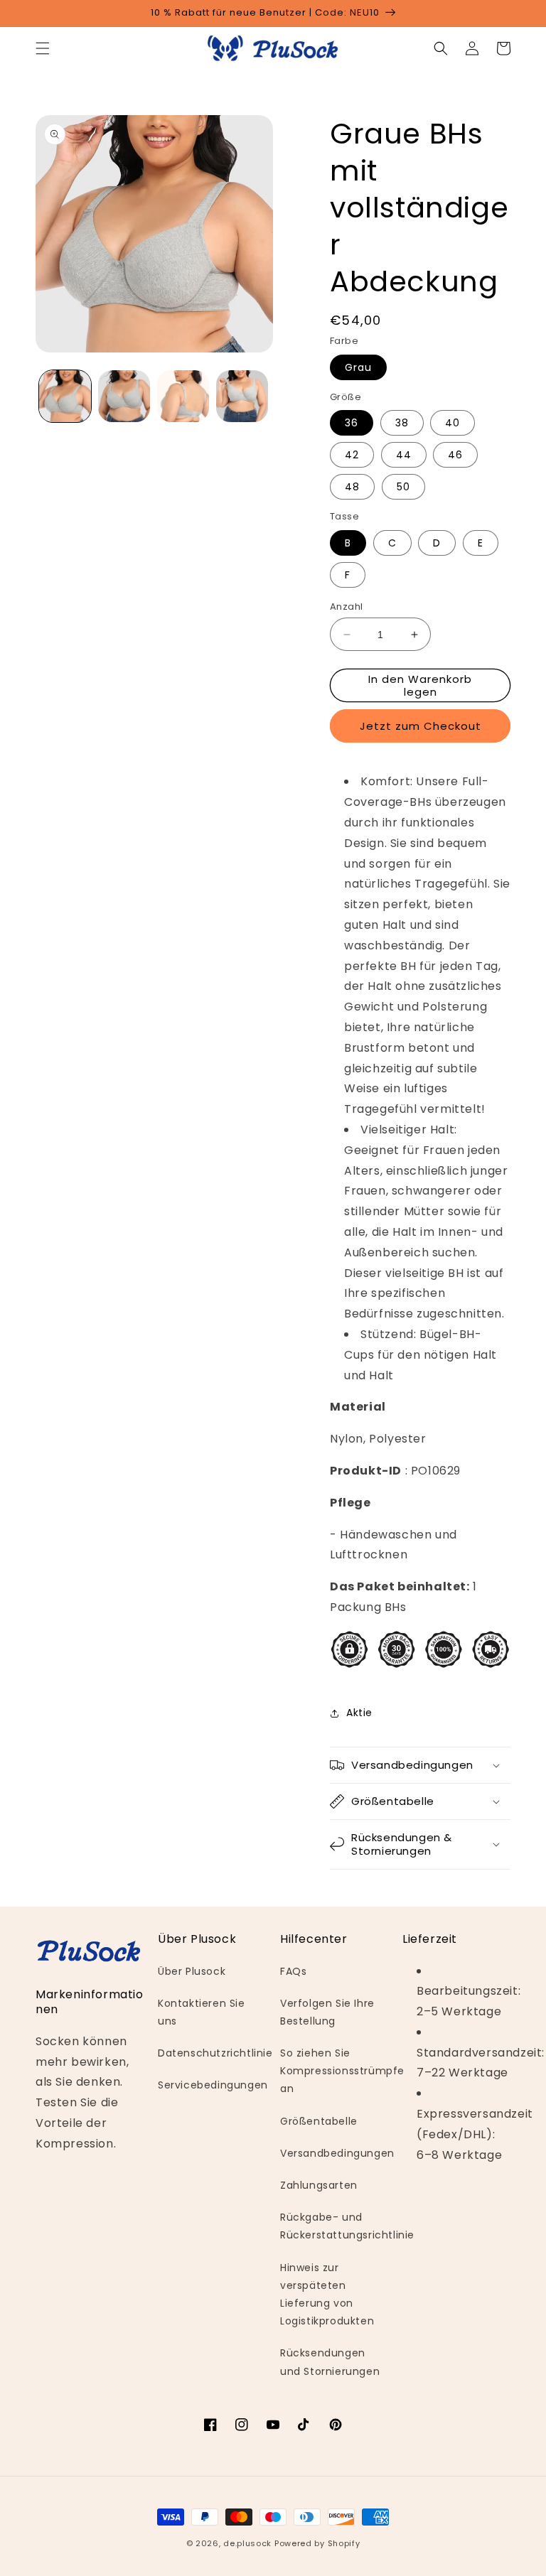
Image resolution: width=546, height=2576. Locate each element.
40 (453, 423)
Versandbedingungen (337, 2153)
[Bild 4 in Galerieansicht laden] (242, 396)
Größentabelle (319, 2121)
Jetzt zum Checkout (421, 726)
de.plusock (247, 2543)
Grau (358, 367)
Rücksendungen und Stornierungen (330, 2362)
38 (402, 423)
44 (404, 455)
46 (455, 455)
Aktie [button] (359, 1713)
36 (352, 423)
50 (403, 487)
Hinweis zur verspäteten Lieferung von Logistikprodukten (327, 2295)
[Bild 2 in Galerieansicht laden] (124, 396)
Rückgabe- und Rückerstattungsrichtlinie (347, 2226)
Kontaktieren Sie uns (202, 2012)
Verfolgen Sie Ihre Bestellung (327, 2012)
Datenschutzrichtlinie (215, 2053)
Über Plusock (192, 1971)
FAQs (293, 1971)
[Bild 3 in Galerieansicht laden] (183, 396)
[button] (43, 48)
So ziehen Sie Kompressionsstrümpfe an (342, 2071)
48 (352, 487)
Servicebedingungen (213, 2085)
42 (352, 455)
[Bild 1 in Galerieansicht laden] (65, 396)
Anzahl (346, 607)
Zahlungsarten (319, 2185)
